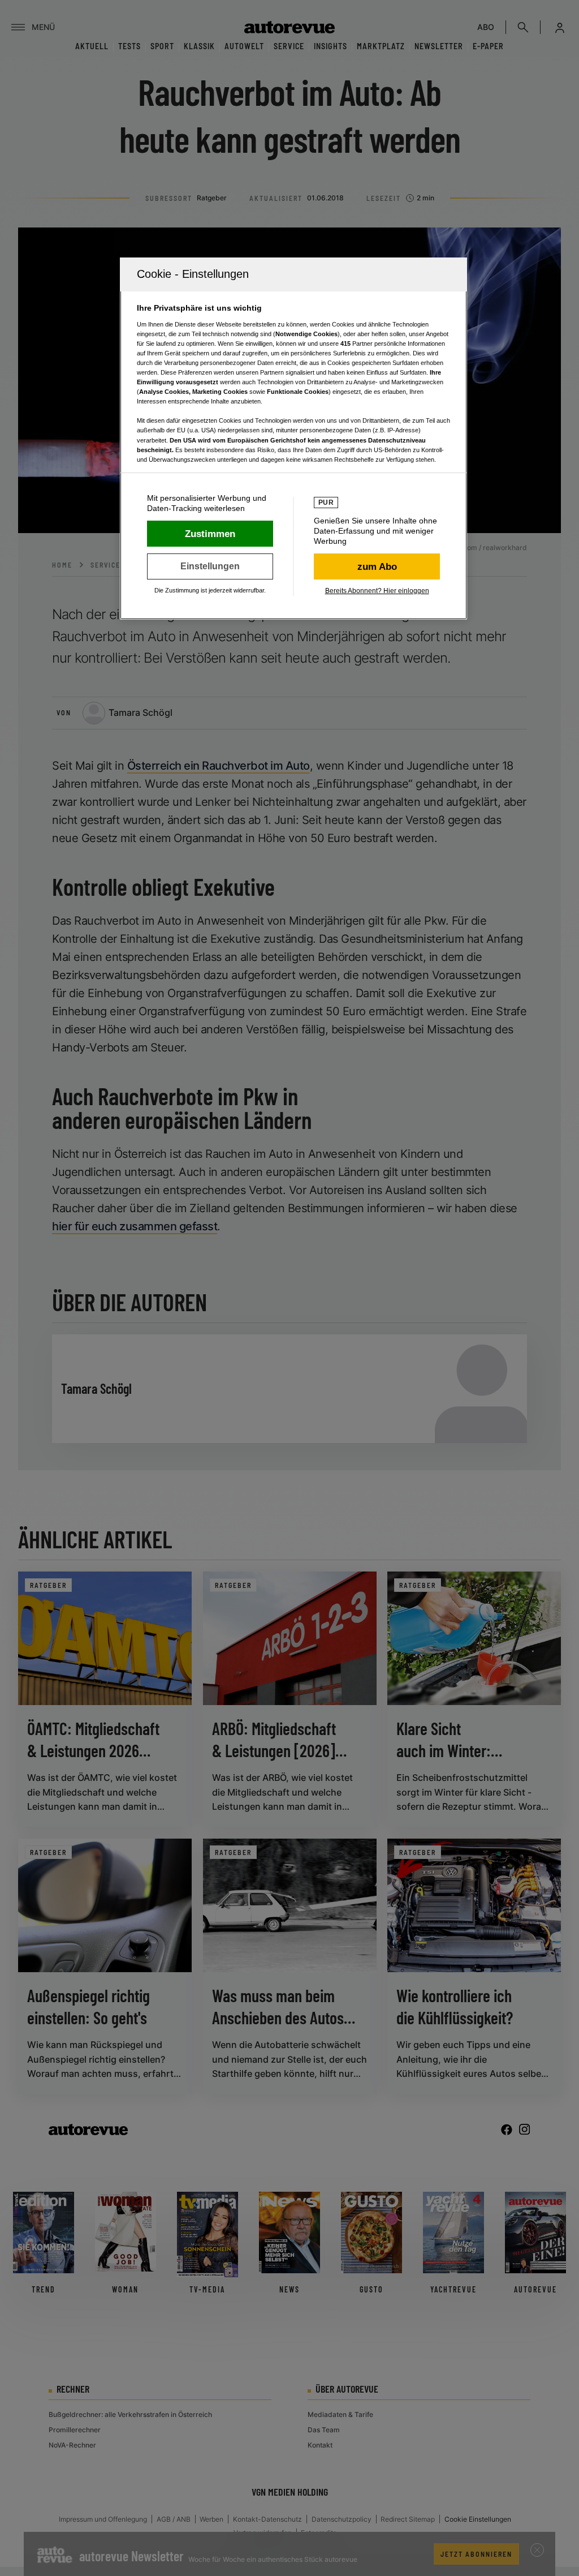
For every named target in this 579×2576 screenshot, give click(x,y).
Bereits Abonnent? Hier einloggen (377, 591)
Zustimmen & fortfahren (210, 534)
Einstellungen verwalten (210, 566)
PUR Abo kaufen (377, 566)
